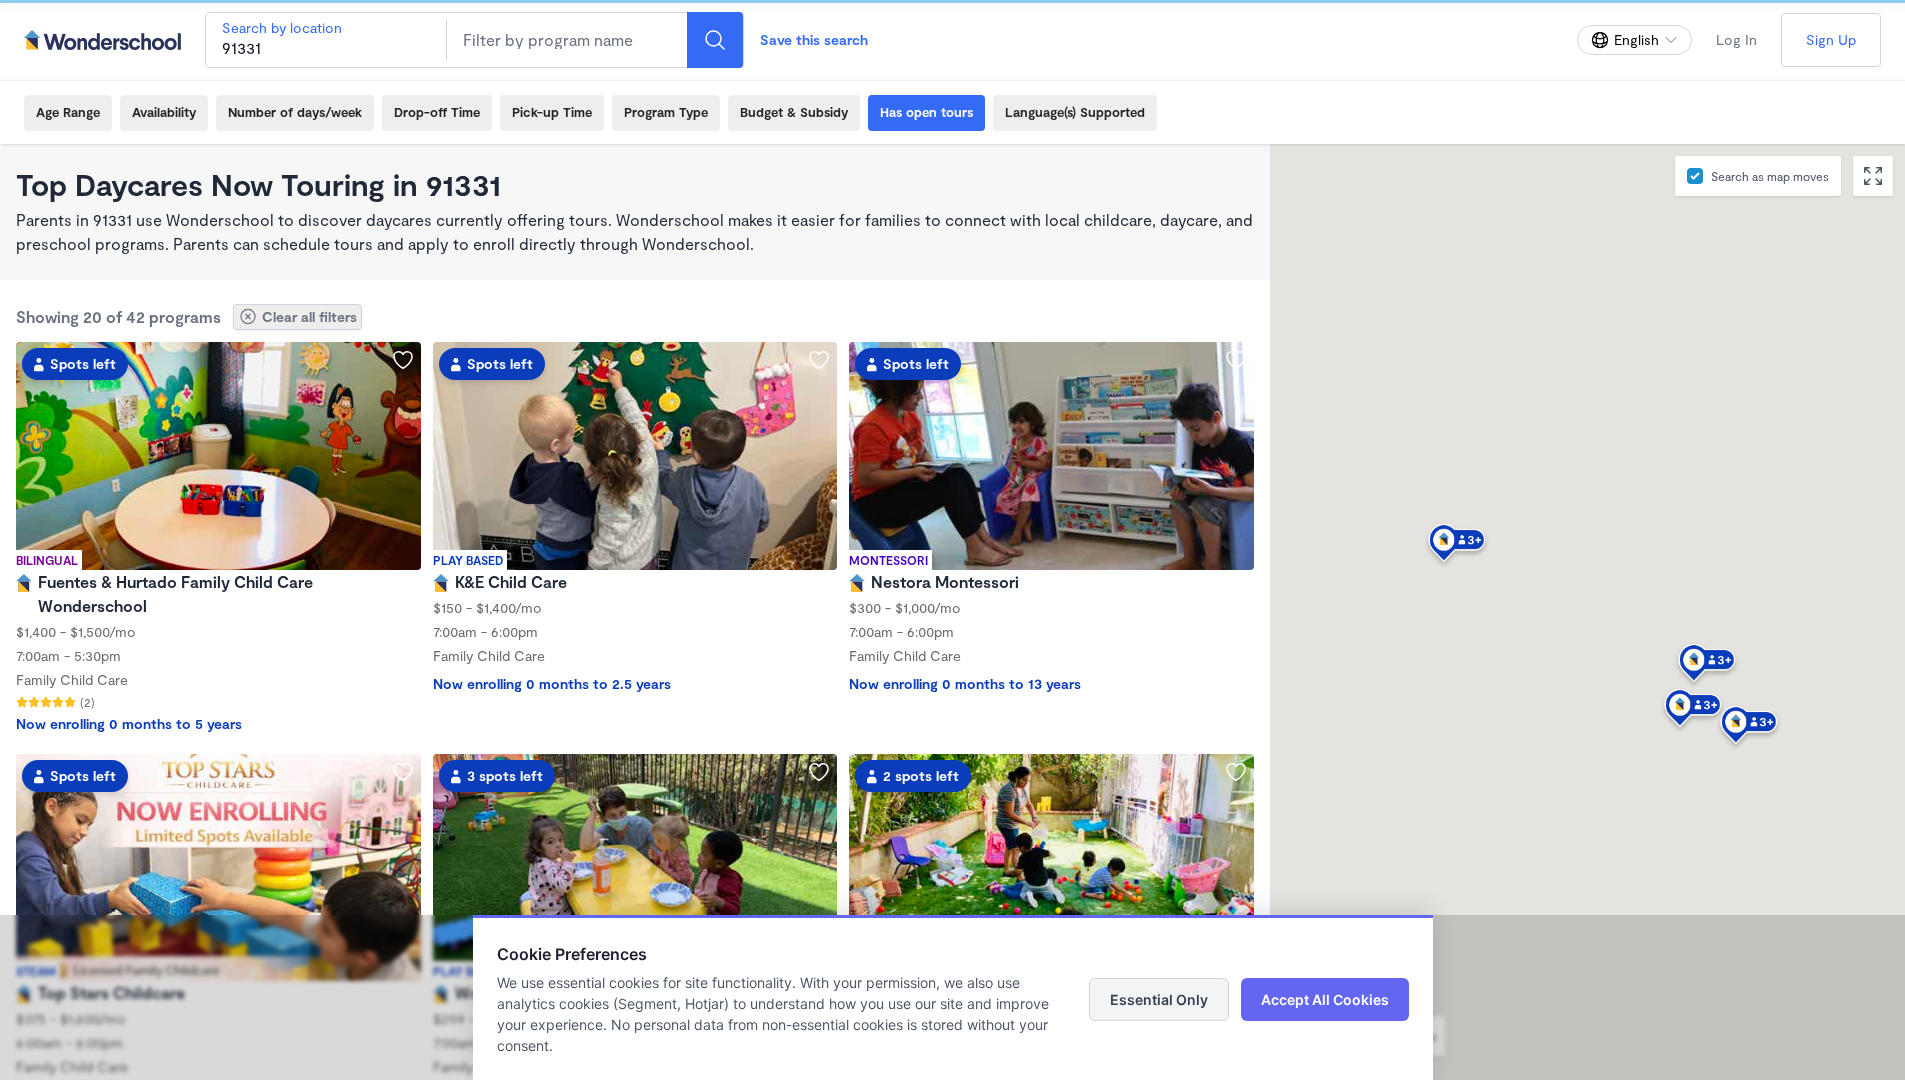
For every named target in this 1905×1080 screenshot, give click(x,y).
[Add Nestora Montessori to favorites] (1236, 360)
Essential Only (1159, 999)
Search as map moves (1770, 176)
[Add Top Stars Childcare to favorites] (403, 772)
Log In (1736, 39)
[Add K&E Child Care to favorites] (819, 360)
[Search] (715, 40)
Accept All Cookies (1325, 999)
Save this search (814, 39)
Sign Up (1831, 39)
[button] (1707, 666)
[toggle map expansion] (1873, 176)
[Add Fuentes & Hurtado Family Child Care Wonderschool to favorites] (403, 360)
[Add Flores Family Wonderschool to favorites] (1236, 772)
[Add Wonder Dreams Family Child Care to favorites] (819, 772)
